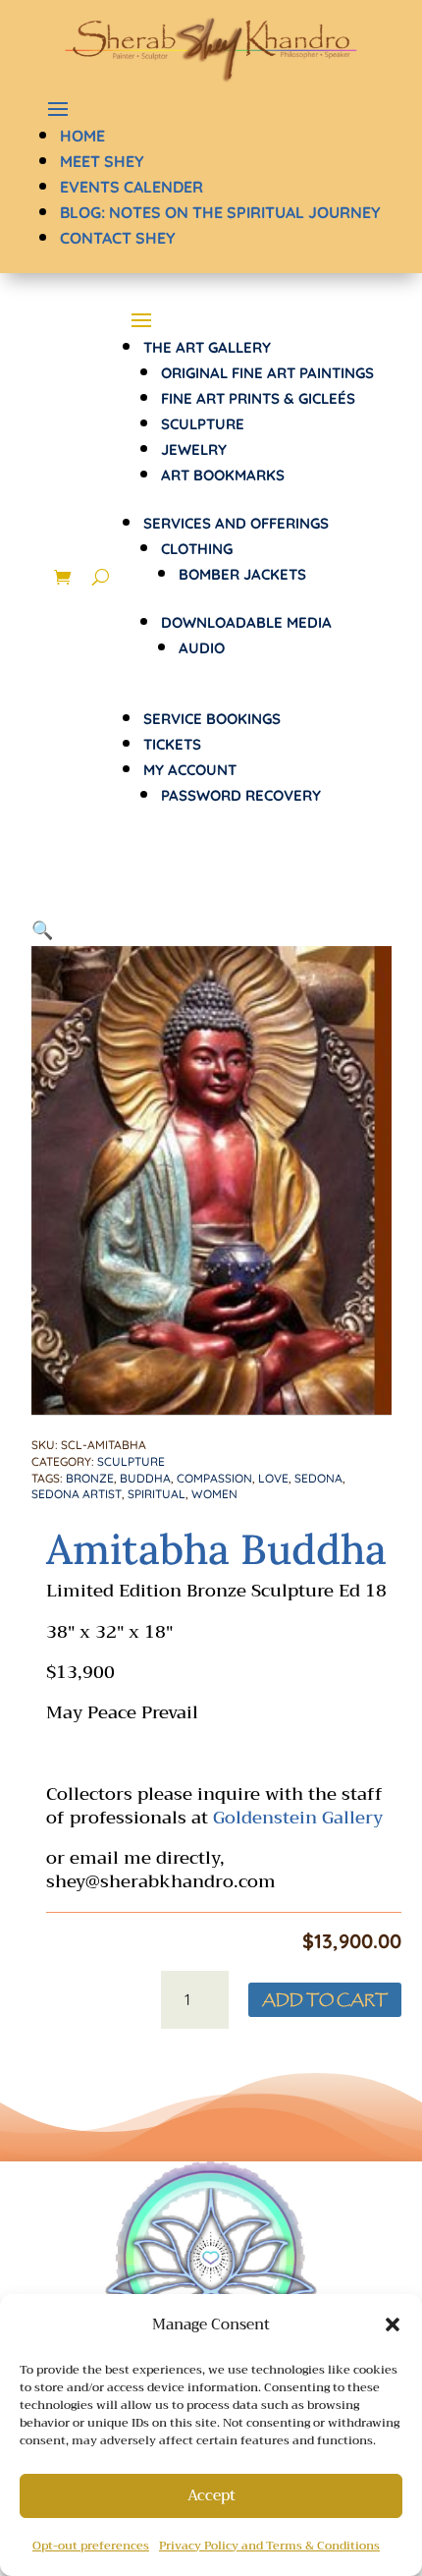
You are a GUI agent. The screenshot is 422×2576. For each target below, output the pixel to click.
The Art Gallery (207, 347)
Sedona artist (77, 1494)
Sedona (318, 1478)
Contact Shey (118, 238)
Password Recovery (241, 795)
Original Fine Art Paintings (267, 373)
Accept (211, 2495)
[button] (393, 2324)
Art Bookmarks (223, 475)
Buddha (145, 1478)
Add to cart (325, 2000)
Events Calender (132, 187)
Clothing (197, 549)
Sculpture (203, 424)
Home (82, 136)
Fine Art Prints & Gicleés (258, 398)
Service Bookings (212, 719)
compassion (214, 1478)
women (214, 1494)
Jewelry (194, 449)
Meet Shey (102, 161)
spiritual (157, 1494)
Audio (202, 648)
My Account (190, 770)
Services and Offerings (236, 523)
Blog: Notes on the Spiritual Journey (220, 212)
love (273, 1478)
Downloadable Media (246, 622)
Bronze (90, 1478)
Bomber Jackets (242, 574)
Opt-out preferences (91, 2546)
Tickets (172, 744)
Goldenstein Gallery (298, 1818)
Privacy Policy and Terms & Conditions (269, 2546)
